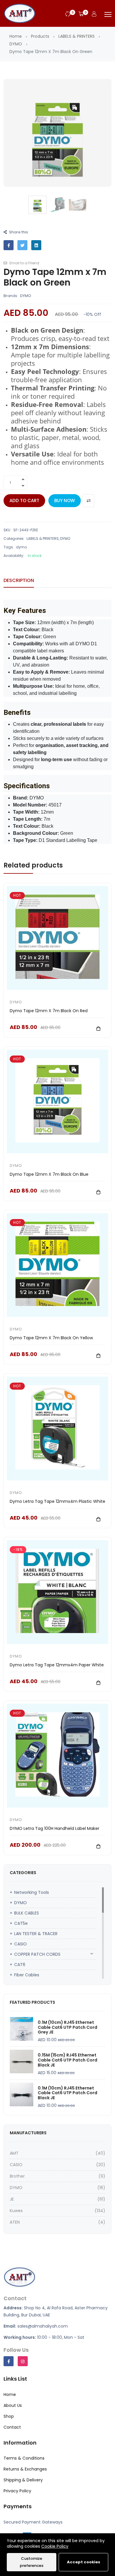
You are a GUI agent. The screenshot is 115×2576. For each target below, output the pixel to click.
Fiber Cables (27, 1975)
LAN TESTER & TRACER (36, 1934)
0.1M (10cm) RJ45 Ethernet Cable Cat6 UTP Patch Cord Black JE (68, 2093)
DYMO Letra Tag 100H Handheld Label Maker (55, 1828)
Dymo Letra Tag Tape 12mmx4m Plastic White (57, 1501)
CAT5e (21, 1923)
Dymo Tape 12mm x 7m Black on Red (49, 1011)
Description (19, 580)
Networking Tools (32, 1892)
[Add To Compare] (88, 501)
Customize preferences (32, 2562)
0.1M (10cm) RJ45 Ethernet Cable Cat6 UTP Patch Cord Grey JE (68, 2027)
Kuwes (16, 2211)
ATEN (15, 2222)
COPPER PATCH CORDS (37, 1954)
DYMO (16, 44)
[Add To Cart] (98, 1028)
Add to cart (24, 500)
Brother (17, 2176)
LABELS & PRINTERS (77, 36)
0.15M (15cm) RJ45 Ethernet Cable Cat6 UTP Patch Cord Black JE (68, 2060)
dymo (21, 547)
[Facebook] (9, 2361)
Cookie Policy (55, 2546)
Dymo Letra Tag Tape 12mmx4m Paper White (57, 1665)
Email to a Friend (24, 263)
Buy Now (65, 500)
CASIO (20, 1944)
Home (16, 36)
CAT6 (20, 1965)
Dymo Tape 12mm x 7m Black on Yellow (51, 1338)
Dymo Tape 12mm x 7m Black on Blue (49, 1174)
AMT (14, 2153)
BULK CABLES (27, 1913)
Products (40, 36)
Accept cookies (84, 2562)
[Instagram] (23, 2361)
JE (12, 2199)
